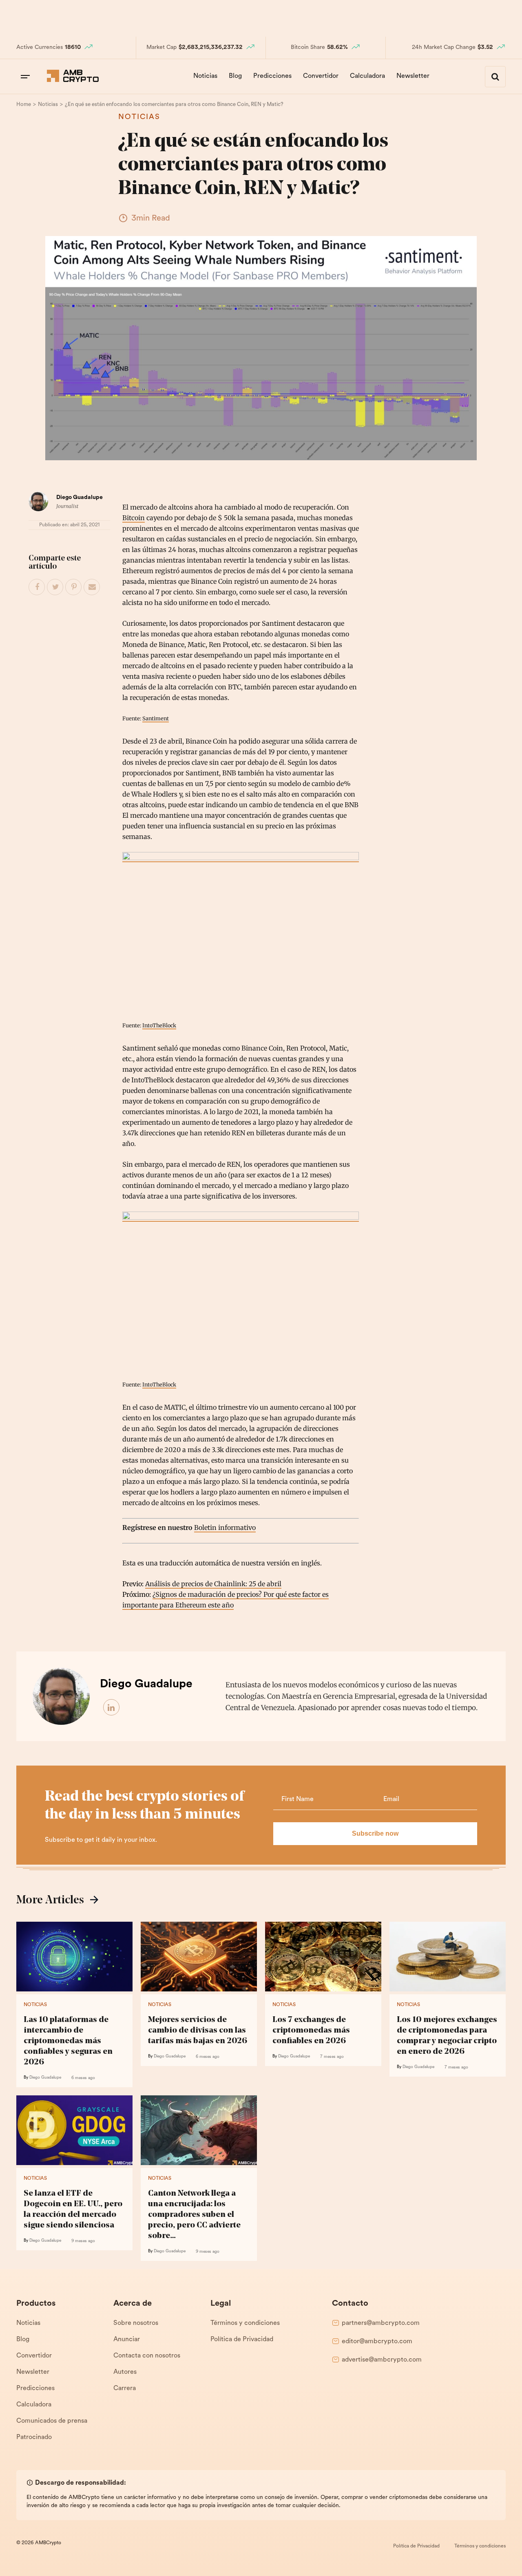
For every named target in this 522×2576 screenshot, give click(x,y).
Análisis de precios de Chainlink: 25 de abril (213, 1584)
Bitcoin (134, 518)
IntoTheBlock (159, 1025)
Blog (235, 76)
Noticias (205, 76)
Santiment (156, 718)
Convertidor (321, 76)
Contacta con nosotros (147, 2356)
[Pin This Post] (74, 587)
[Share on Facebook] (37, 587)
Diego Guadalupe (80, 498)
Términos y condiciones (245, 2323)
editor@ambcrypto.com (377, 2342)
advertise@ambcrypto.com (382, 2360)
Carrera (125, 2388)
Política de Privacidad (242, 2340)
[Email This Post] (92, 587)
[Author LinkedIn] (112, 1708)
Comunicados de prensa (52, 2421)
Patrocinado (34, 2437)
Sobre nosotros (136, 2323)
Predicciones (272, 76)
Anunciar (127, 2340)
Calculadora (367, 76)
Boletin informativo (225, 1527)
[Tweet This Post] (55, 587)
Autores (125, 2372)
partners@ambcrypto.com (381, 2323)
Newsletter (413, 76)
